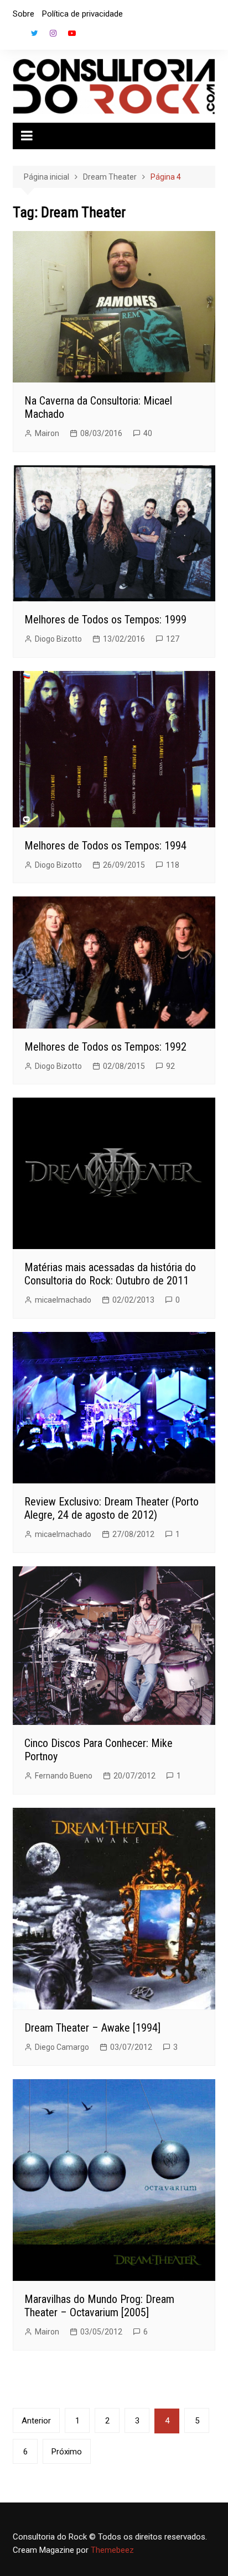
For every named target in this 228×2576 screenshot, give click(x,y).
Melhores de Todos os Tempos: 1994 (105, 846)
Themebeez (112, 2550)
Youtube (72, 33)
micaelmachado (63, 1300)
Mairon (47, 433)
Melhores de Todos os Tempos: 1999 (105, 620)
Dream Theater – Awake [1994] (92, 2028)
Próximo (67, 2452)
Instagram (53, 33)
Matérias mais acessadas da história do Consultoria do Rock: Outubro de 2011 (110, 1274)
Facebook (15, 36)
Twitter (34, 33)
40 (148, 433)
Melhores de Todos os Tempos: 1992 (105, 1047)
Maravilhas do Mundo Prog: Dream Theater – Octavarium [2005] (99, 2306)
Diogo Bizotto (58, 639)
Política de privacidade (82, 14)
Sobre (24, 14)
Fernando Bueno (64, 1776)
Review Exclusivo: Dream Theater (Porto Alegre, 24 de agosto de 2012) (112, 1508)
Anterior (36, 2421)
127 (173, 639)
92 (170, 1066)
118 (173, 865)
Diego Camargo (62, 2047)
